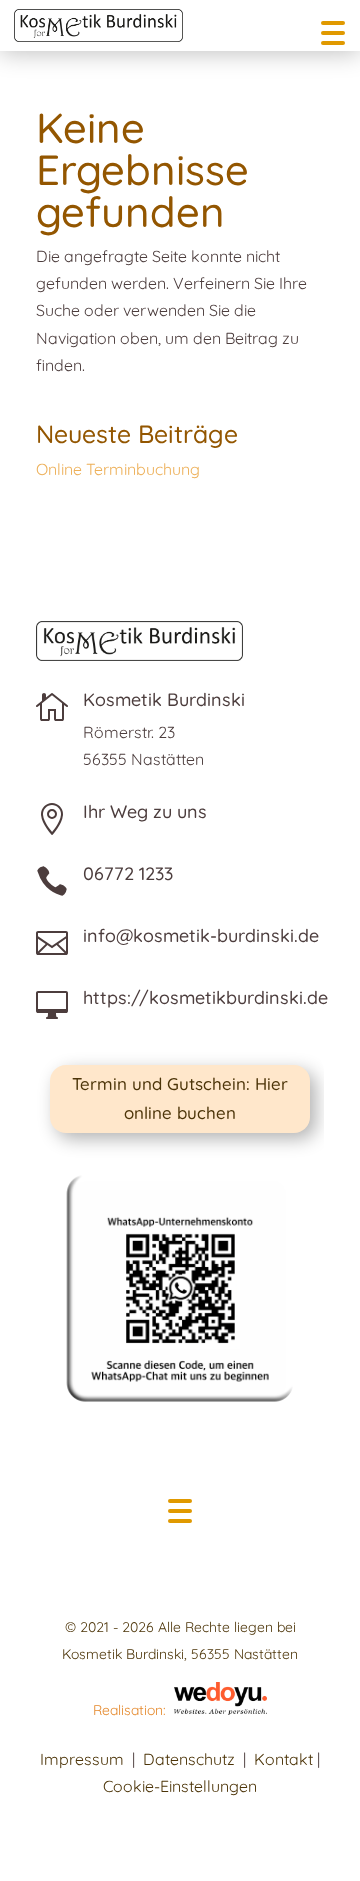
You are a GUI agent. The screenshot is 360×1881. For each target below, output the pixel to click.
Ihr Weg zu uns (145, 811)
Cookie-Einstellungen (180, 1786)
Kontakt (283, 1759)
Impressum (82, 1759)
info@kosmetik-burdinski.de (201, 935)
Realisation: (133, 1710)
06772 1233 (128, 873)
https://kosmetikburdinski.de (205, 997)
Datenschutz (189, 1759)
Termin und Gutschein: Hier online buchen (180, 1098)
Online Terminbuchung (118, 469)
